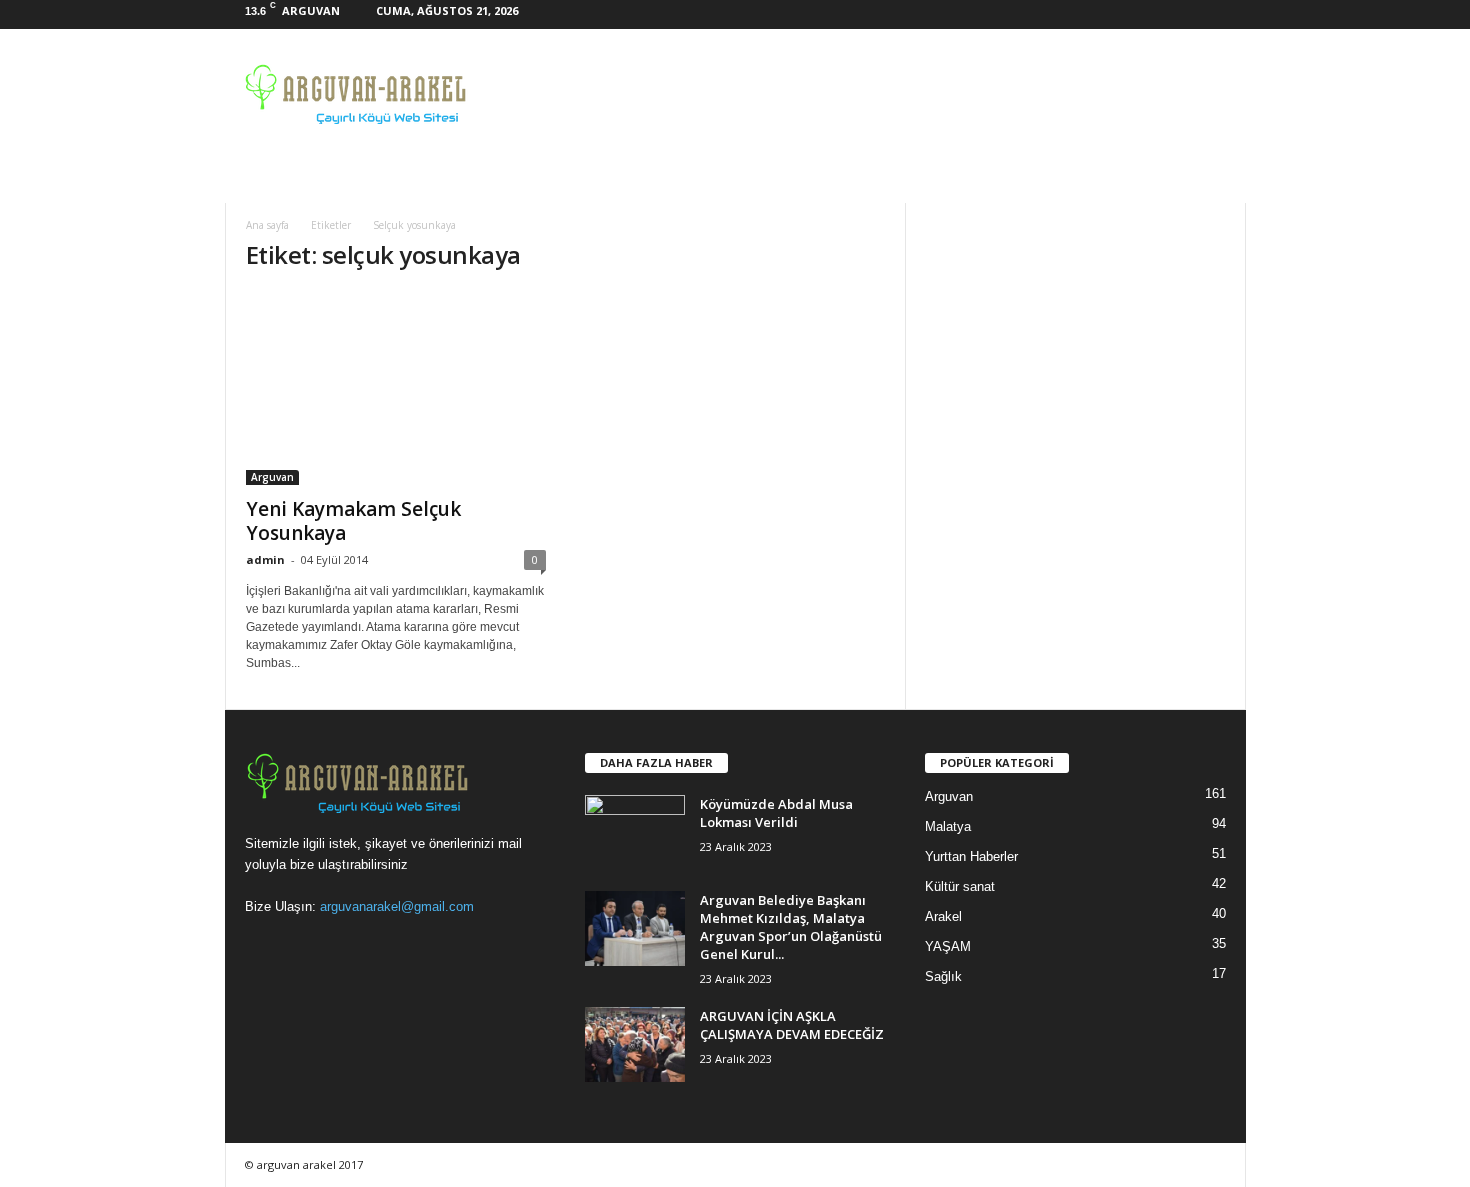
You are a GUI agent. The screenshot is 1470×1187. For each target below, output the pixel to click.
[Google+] (1169, 14)
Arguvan (272, 477)
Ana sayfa (267, 225)
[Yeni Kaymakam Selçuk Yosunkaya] (396, 388)
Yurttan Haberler (971, 856)
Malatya (948, 826)
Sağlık (943, 976)
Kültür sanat (960, 886)
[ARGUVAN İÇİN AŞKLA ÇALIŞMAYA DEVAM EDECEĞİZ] (635, 1044)
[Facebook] (1138, 14)
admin (265, 559)
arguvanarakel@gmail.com (397, 906)
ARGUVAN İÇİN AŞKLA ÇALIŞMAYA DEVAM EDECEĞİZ (792, 1025)
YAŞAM (948, 946)
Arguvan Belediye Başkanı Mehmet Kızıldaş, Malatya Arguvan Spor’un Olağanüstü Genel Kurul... (791, 927)
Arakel (943, 916)
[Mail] (1200, 14)
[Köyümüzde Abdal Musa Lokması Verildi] (635, 832)
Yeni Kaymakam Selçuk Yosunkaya (353, 521)
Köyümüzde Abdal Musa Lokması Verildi (776, 813)
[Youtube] (1231, 14)
